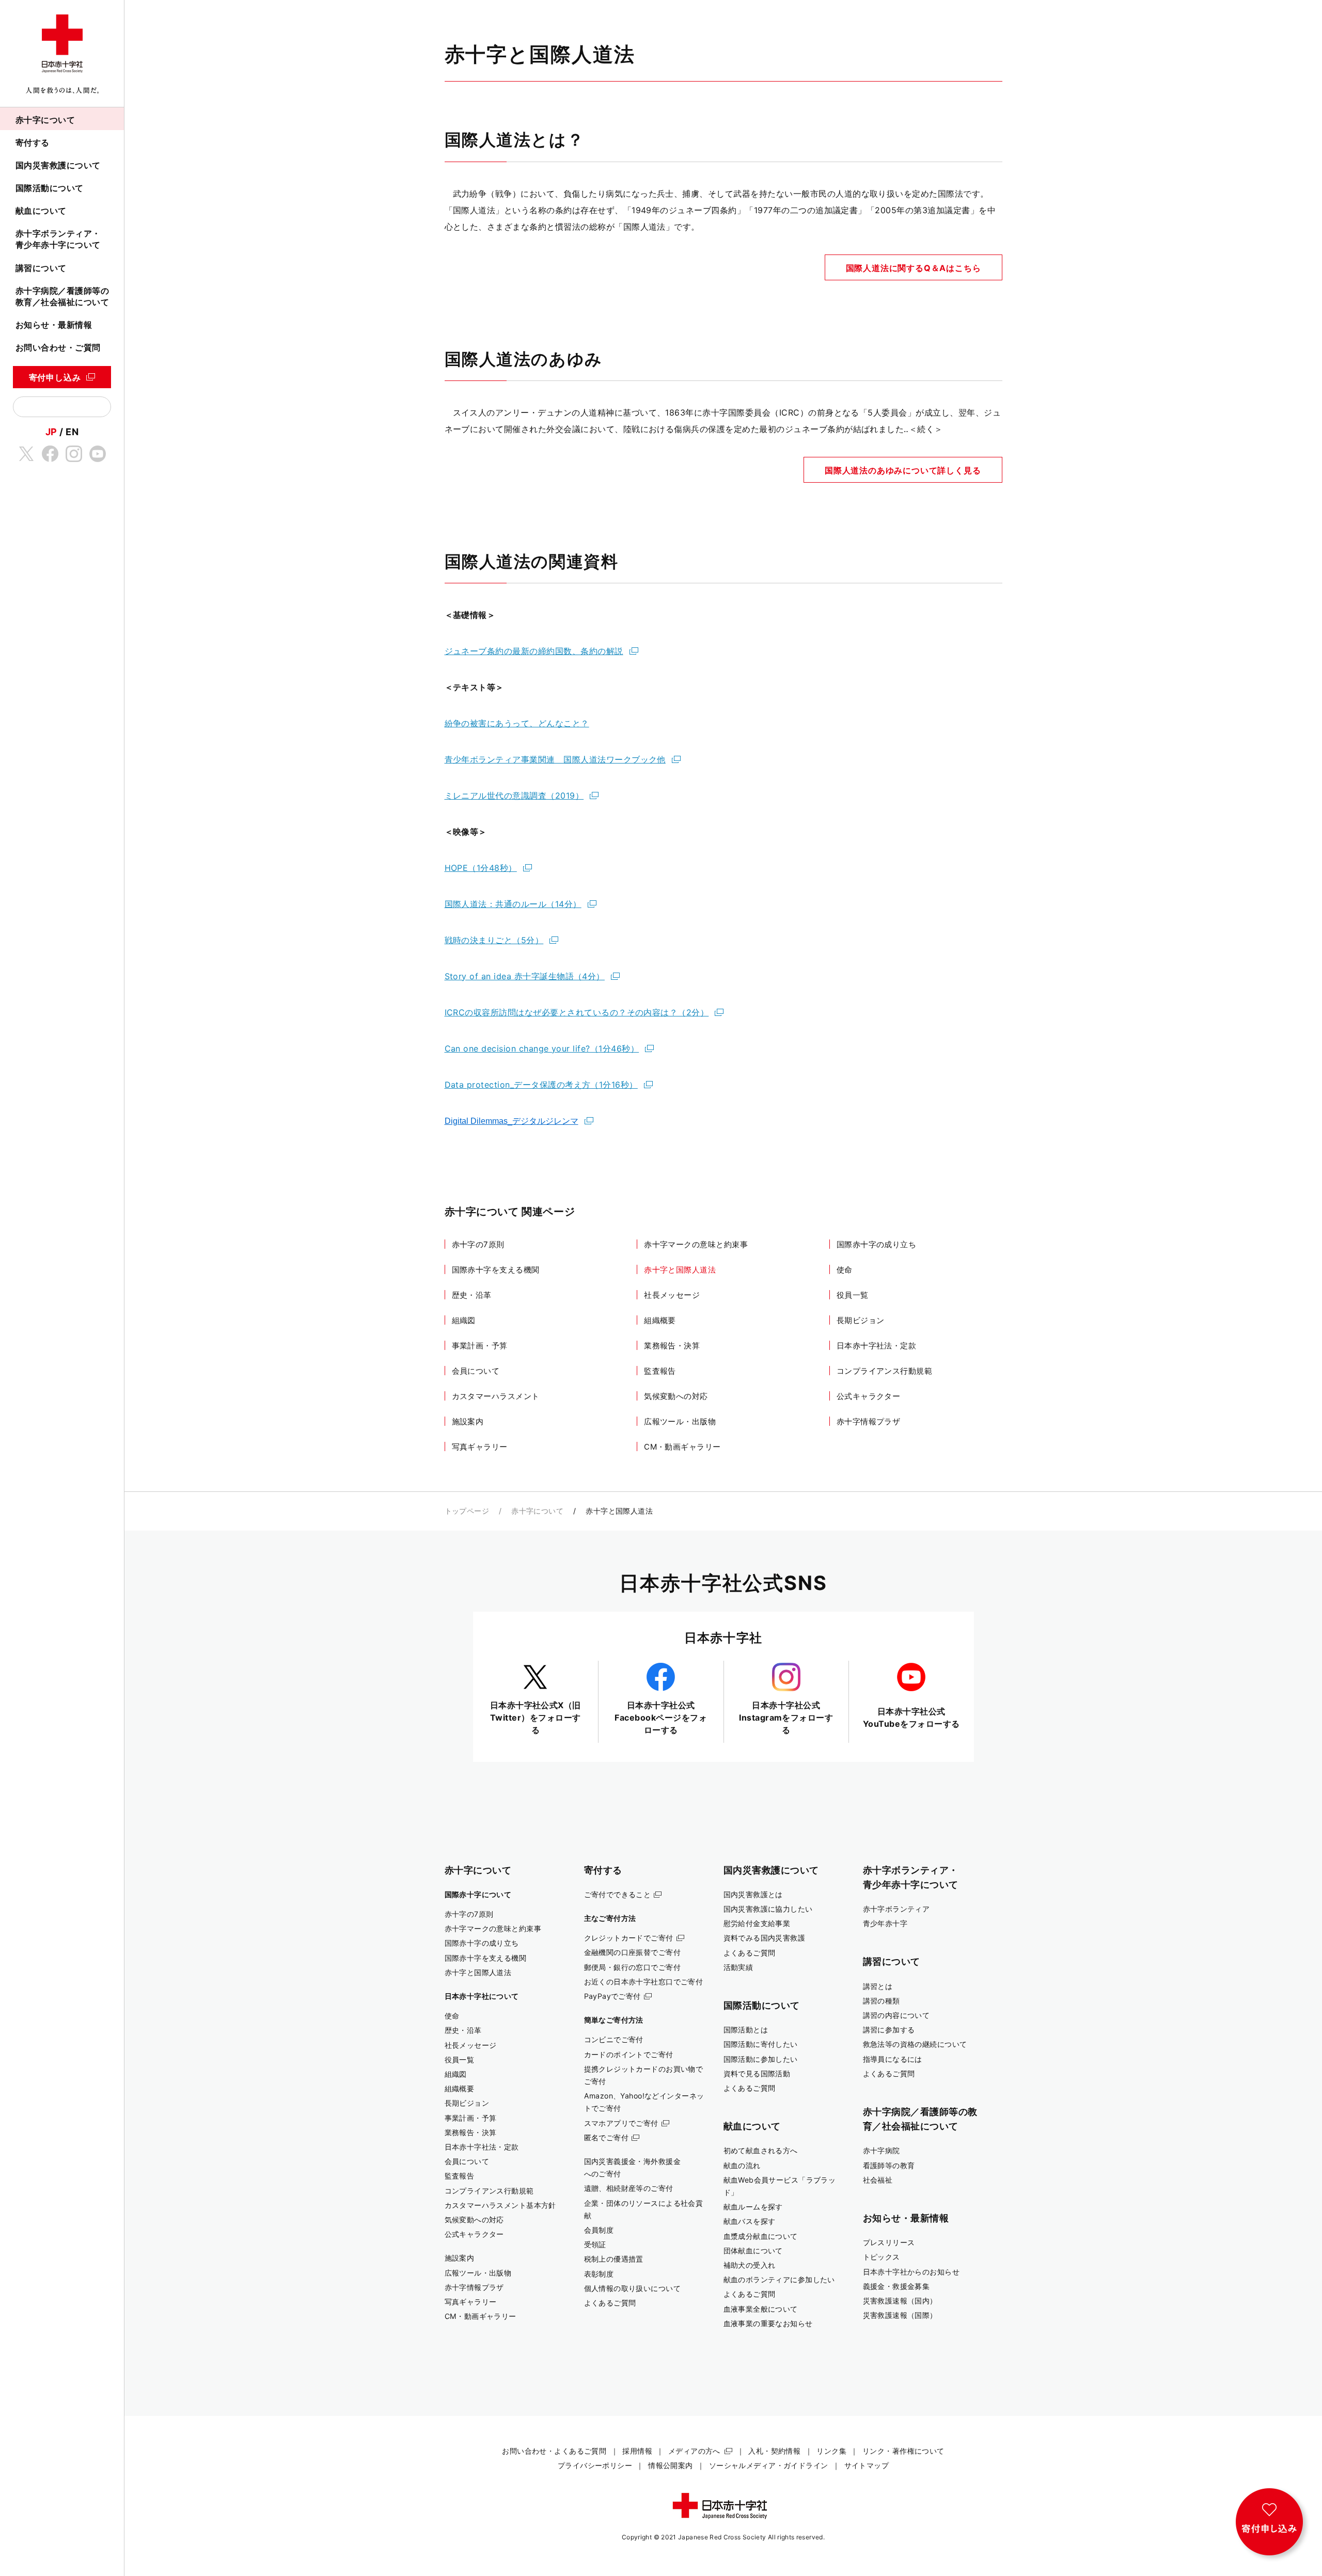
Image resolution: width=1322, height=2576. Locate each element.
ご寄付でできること (618, 1894)
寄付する (33, 142)
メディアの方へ (694, 2451)
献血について (41, 211)
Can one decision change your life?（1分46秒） (542, 1048)
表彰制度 (599, 2274)
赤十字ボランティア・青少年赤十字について (58, 239)
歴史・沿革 (472, 1295)
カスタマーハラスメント (496, 1396)
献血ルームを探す (753, 2207)
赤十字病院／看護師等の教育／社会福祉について (62, 296)
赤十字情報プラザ (869, 1421)
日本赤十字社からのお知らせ (911, 2272)
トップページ (467, 1511)
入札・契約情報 (774, 2451)
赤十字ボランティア (896, 1909)
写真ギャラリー (480, 1447)
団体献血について (753, 2251)
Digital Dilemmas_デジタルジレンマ (512, 1121)
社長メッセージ (672, 1295)
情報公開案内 (671, 2465)
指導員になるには (893, 2059)
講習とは (878, 1986)
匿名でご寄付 (607, 2137)
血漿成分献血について (761, 2236)
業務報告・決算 (672, 1346)
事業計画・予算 (480, 1346)
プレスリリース (889, 2242)
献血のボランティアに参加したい (779, 2279)
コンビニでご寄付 (614, 2039)
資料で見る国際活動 (757, 2073)
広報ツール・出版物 (680, 1421)
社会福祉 (878, 2180)
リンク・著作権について (903, 2451)
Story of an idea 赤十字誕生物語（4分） (525, 976)
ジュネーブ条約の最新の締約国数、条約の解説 (534, 651)
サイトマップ (867, 2465)
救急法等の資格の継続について (915, 2044)
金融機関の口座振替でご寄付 (633, 1952)
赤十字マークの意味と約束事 (696, 1244)
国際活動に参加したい (761, 2059)
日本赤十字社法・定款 (877, 1346)
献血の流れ (742, 2165)
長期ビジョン (861, 1320)
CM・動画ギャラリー (682, 1447)
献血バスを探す (750, 2221)
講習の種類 (882, 2001)
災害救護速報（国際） (900, 2315)
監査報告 (660, 1371)
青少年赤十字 (885, 1923)
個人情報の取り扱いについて (633, 2288)
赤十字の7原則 (478, 1244)
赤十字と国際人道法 (680, 1270)
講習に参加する (889, 2030)
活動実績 (738, 1967)
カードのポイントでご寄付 (629, 2054)
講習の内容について (896, 2015)
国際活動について (50, 188)
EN (72, 432)
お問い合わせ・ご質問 (58, 347)
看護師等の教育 (889, 2165)
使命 (845, 1270)
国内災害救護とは (753, 1894)
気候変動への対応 (676, 1396)
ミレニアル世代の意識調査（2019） (514, 796)
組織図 (464, 1320)
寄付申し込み (55, 377)
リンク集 (831, 2451)
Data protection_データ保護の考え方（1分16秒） (541, 1085)
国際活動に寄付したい (761, 2044)
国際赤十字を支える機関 (496, 1270)
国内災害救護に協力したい (768, 1909)
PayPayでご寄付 (612, 1996)
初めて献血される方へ (761, 2150)
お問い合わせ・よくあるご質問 (554, 2451)
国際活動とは (746, 2030)
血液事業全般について (761, 2309)
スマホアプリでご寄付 (621, 2123)
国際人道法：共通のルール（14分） (513, 904)
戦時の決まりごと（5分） (494, 940)
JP (51, 432)
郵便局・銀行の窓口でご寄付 (633, 1967)
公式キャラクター (869, 1396)
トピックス (882, 2257)
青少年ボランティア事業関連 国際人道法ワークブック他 (555, 759)
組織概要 (660, 1320)
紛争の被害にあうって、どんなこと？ (517, 723)
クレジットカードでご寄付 (629, 1938)
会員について (476, 1371)
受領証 (595, 2244)
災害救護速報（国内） (900, 2301)
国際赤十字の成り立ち (877, 1244)
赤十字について (45, 120)
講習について (41, 268)
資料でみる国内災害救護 (765, 1938)
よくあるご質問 (610, 2303)
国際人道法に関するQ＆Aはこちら (914, 268)
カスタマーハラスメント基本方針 (500, 2205)
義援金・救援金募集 (896, 2286)
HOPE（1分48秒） (481, 868)
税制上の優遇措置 (614, 2259)
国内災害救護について (58, 165)
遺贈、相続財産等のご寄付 (629, 2188)
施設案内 (468, 1421)
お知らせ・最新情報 (54, 325)
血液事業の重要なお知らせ (768, 2323)
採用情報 (637, 2451)
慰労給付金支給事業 (757, 1923)
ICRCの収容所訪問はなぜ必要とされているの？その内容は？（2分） (577, 1012)
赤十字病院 (882, 2150)
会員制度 (599, 2230)
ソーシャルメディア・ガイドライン (769, 2465)
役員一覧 (853, 1295)
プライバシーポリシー (595, 2465)
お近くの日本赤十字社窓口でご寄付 (644, 1982)
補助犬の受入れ (750, 2265)
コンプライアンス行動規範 (884, 1371)
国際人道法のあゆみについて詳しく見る (903, 470)
